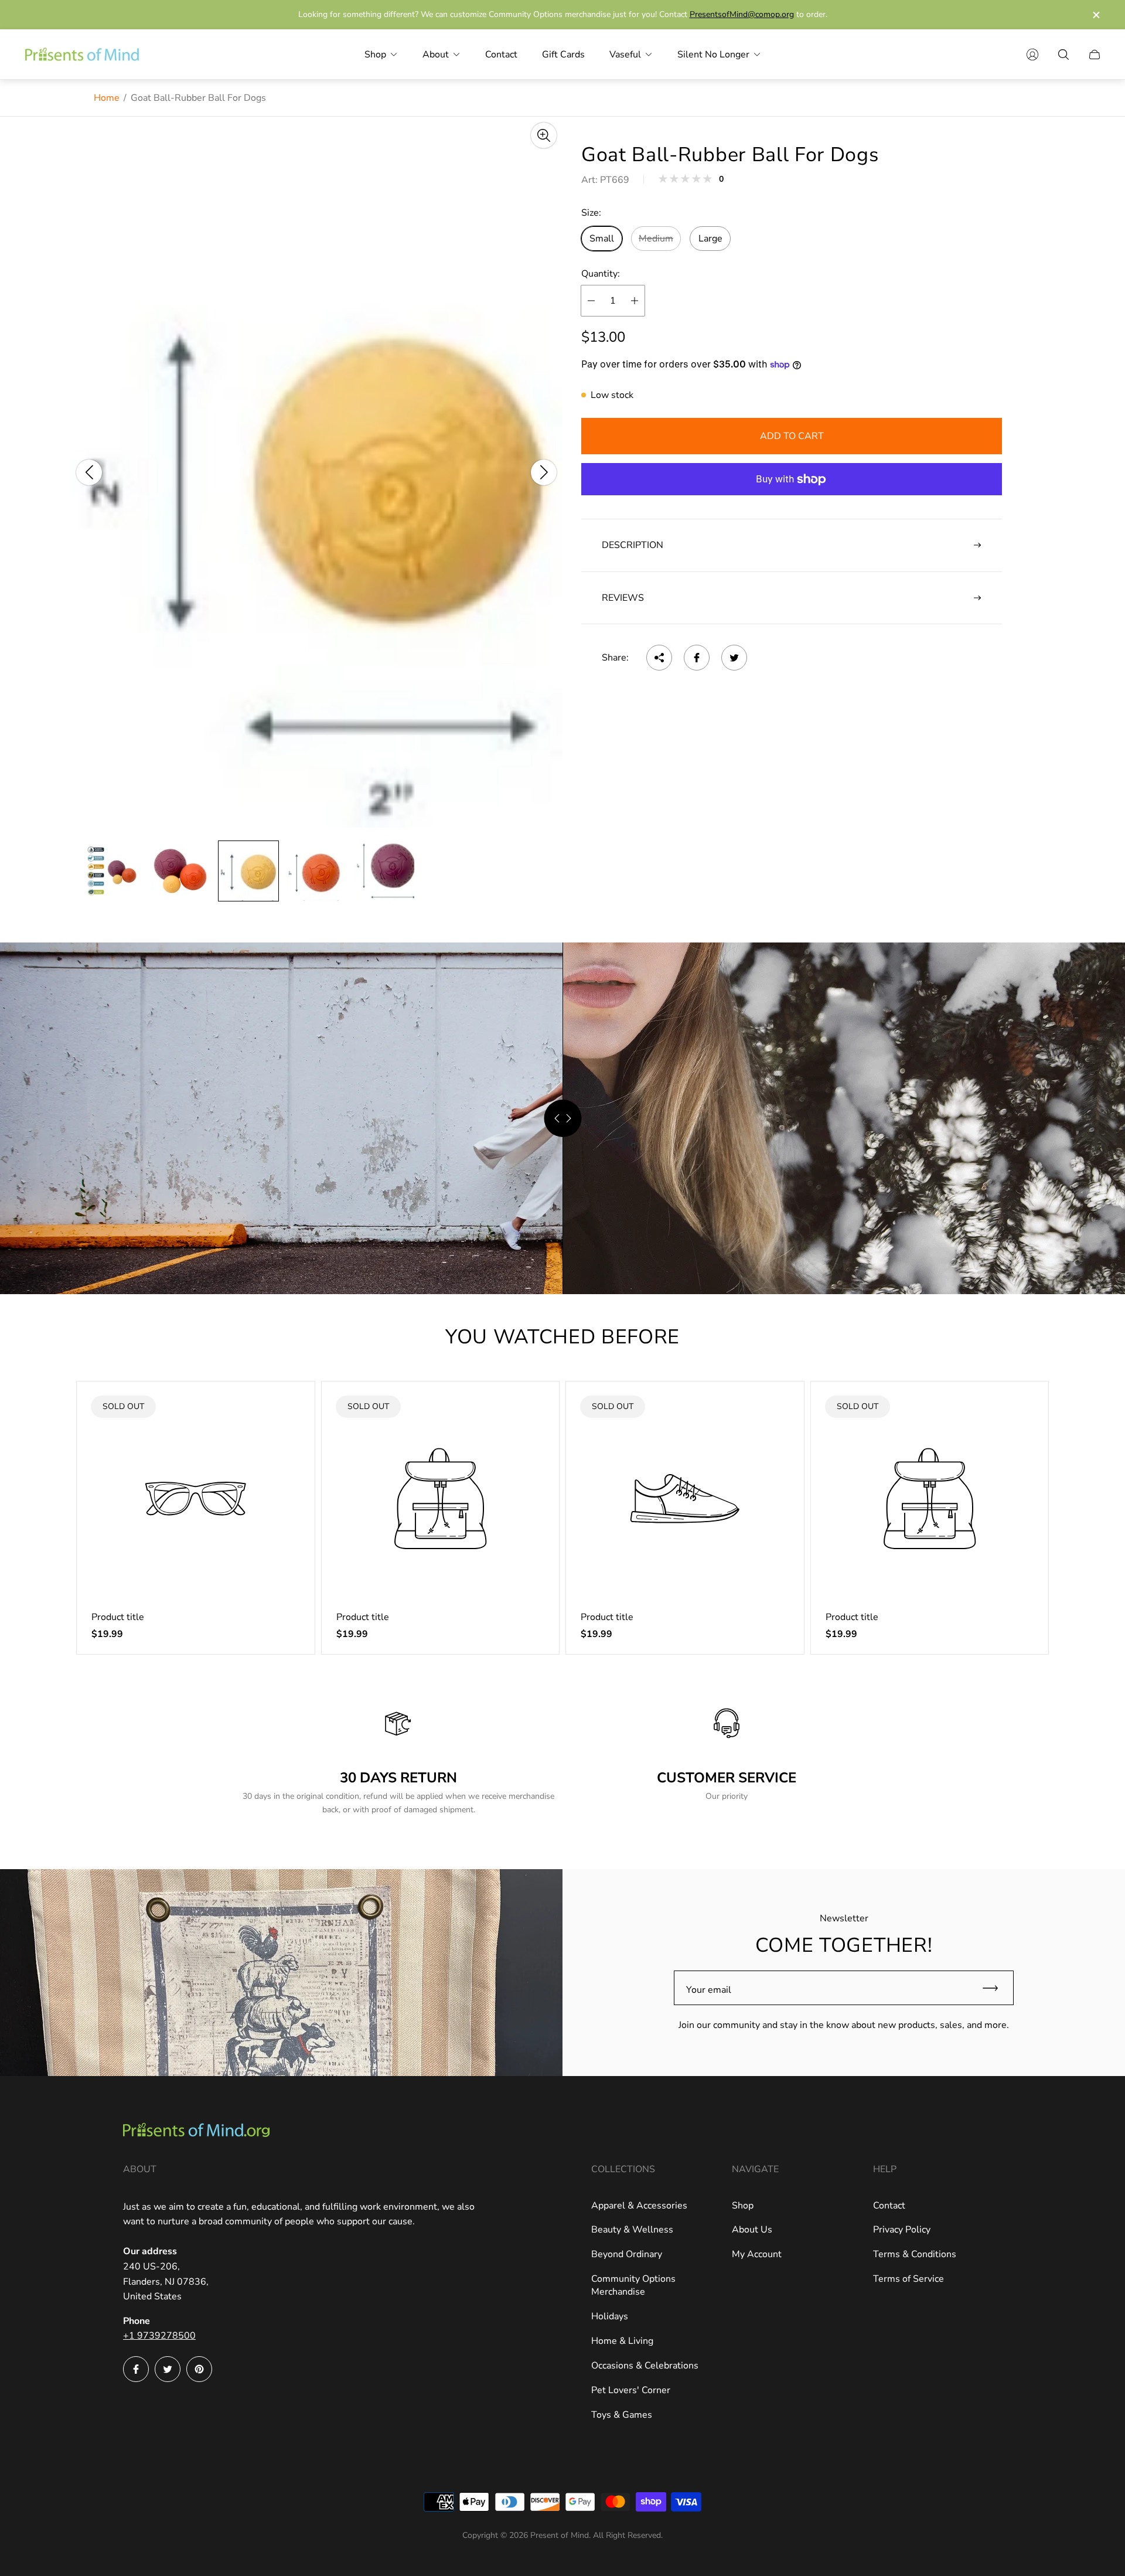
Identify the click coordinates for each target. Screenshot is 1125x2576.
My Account (757, 2254)
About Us (752, 2230)
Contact (889, 2206)
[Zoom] (544, 135)
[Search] (1063, 55)
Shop (743, 2206)
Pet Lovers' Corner (631, 2390)
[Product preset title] (196, 1499)
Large (710, 239)
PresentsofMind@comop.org (742, 14)
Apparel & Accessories (639, 2206)
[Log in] (1032, 55)
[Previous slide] (89, 472)
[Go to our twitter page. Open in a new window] (168, 2369)
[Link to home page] (196, 2131)
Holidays (610, 2316)
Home (107, 98)
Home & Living (622, 2341)
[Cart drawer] (1095, 55)
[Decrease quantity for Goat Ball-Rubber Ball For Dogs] (591, 301)
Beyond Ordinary (627, 2254)
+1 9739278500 (159, 2336)
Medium (656, 239)
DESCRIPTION (633, 545)
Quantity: (601, 274)
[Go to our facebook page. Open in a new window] (136, 2369)
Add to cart (792, 436)
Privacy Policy (902, 2230)
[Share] (659, 658)
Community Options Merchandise (633, 2285)
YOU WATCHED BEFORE (562, 1337)
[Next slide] (544, 472)
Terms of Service (908, 2279)
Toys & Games (622, 2415)
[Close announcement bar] (1096, 15)
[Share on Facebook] (697, 658)
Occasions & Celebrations (645, 2366)
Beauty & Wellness (632, 2230)
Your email (709, 1990)
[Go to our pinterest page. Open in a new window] (199, 2369)
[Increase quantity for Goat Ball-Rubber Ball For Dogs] (635, 301)
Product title (118, 1617)
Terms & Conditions (915, 2254)
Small (602, 239)
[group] (112, 871)
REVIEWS (623, 598)
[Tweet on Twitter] (734, 658)
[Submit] (996, 1988)
